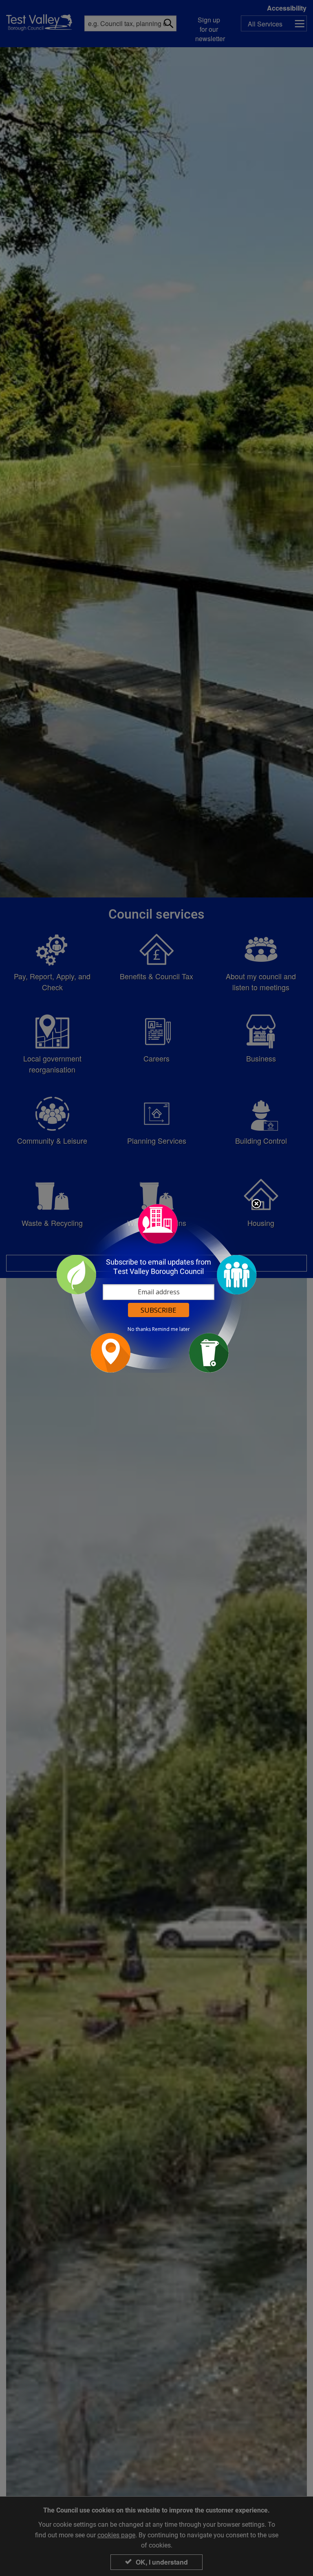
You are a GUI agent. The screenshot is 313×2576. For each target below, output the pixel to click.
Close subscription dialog (256, 1204)
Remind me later (171, 1329)
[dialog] (156, 1288)
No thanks (139, 1329)
